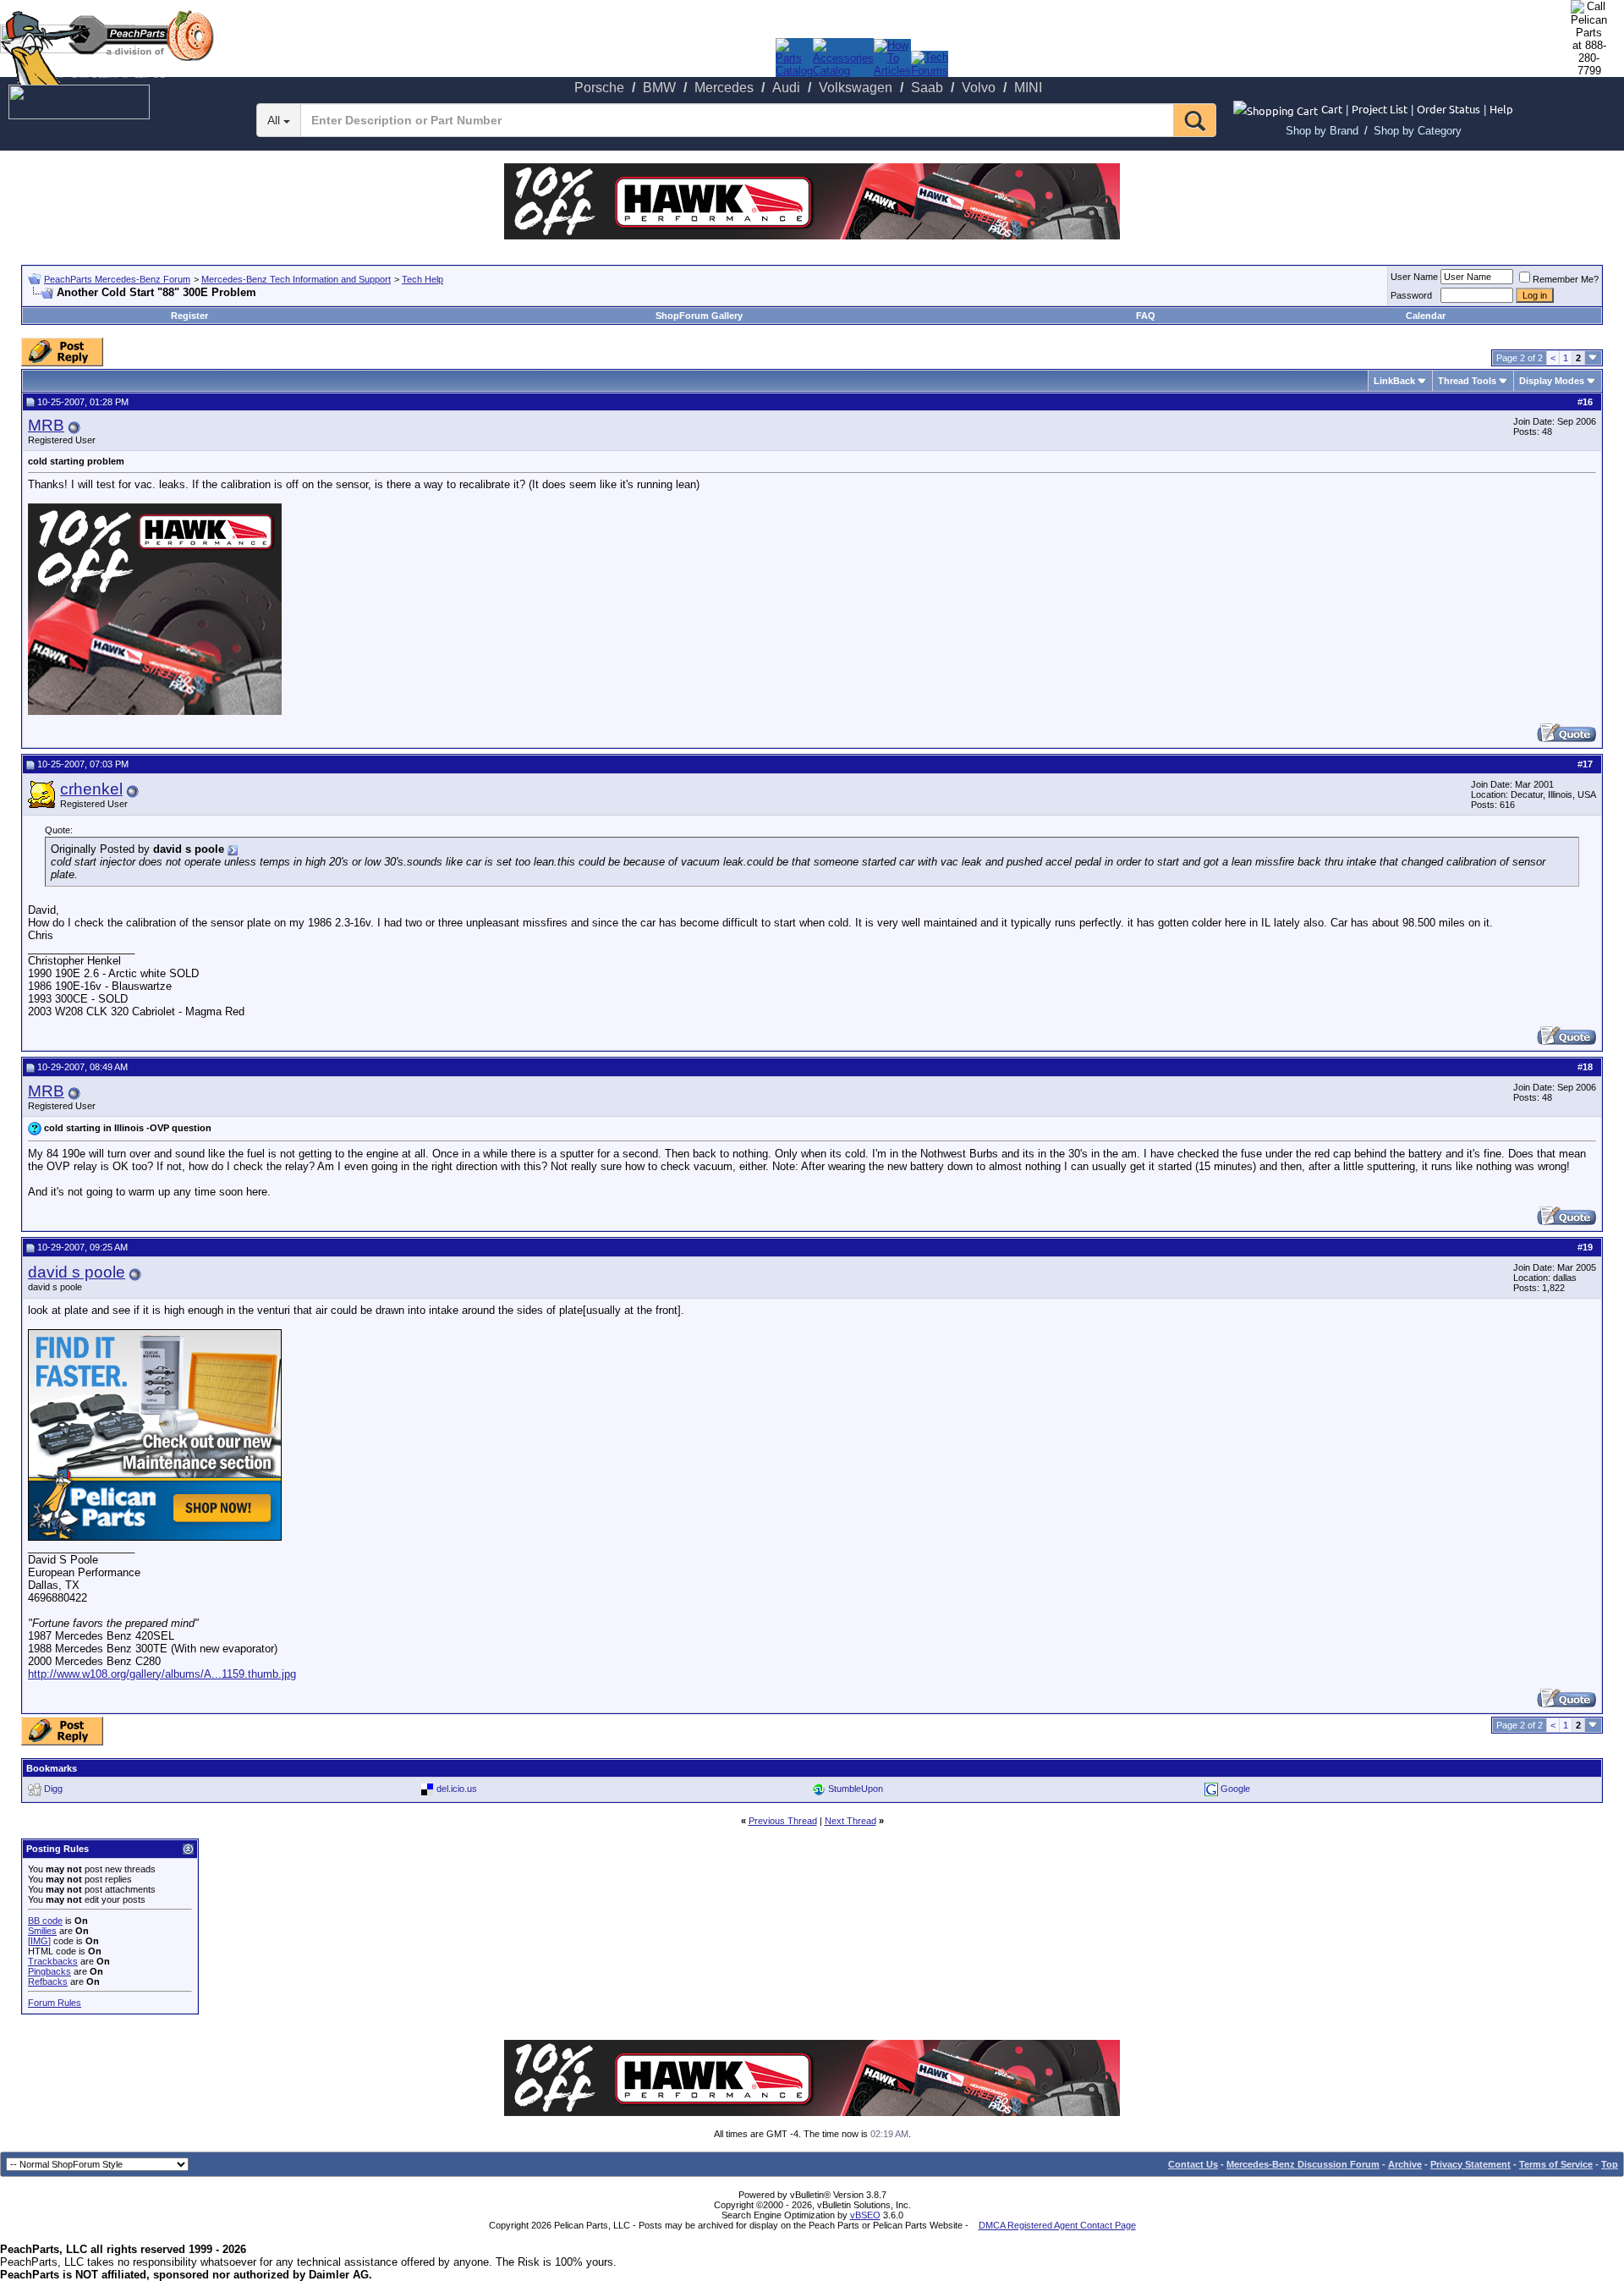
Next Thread (850, 1821)
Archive (1405, 2164)
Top (1610, 2164)
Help (1501, 109)
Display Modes (1552, 381)
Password (1411, 295)
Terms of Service (1556, 2164)
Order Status (1448, 109)
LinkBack (1394, 381)
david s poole (77, 1272)
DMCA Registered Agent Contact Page (1057, 2225)
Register (189, 316)
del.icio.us (457, 1788)
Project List (1380, 109)
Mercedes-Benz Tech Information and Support (296, 279)
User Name (1414, 277)
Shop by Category (1418, 131)
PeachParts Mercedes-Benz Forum (117, 279)
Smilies (42, 1931)
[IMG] (39, 1941)
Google (1235, 1788)
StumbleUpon (856, 1788)
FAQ (1146, 316)
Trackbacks (53, 1961)
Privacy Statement (1470, 2164)
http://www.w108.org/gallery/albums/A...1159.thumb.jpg (162, 1674)
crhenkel (91, 789)
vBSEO (865, 2215)
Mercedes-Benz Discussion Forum (1303, 2164)
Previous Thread (783, 1821)
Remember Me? (1566, 279)
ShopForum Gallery (699, 316)
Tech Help (422, 279)
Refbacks (48, 1981)
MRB (46, 425)
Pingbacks (49, 1971)
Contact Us (1193, 2164)
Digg (53, 1788)
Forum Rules (55, 2003)
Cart (1332, 109)
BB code (45, 1921)
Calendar (1426, 316)
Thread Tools (1467, 381)
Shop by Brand (1322, 131)
